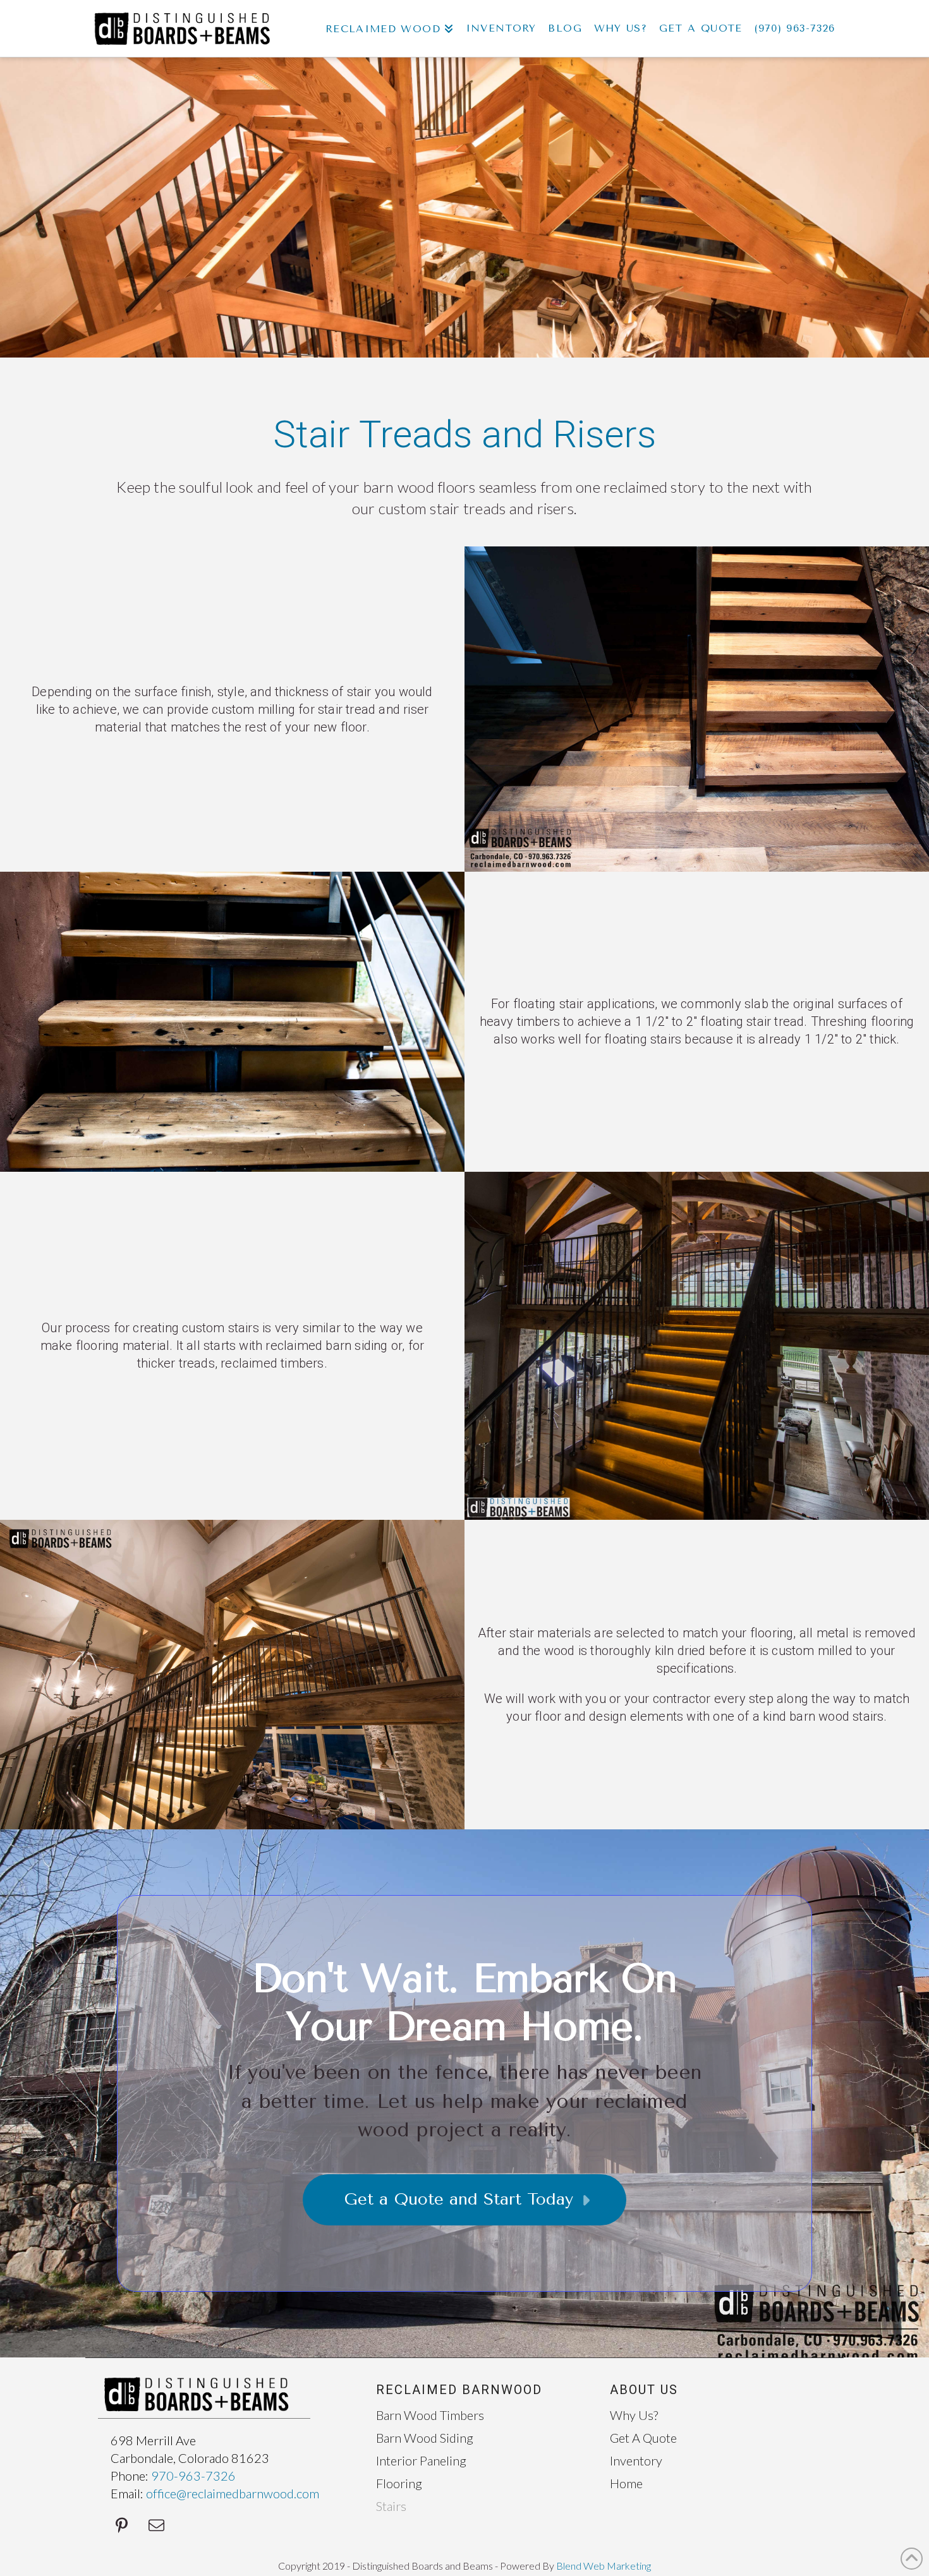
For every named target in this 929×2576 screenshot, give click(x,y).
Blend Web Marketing (604, 2566)
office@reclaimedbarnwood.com (233, 2493)
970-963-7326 (193, 2476)
